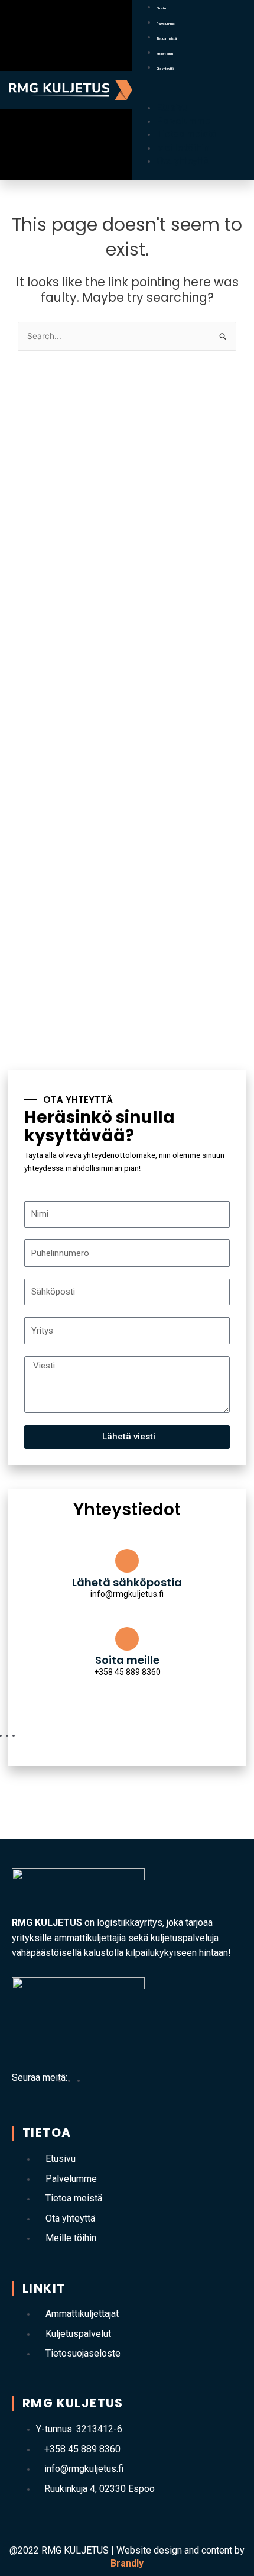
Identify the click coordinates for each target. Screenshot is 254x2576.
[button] (192, 94)
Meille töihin (165, 54)
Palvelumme (166, 24)
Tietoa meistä (167, 38)
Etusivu (162, 8)
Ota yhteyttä (165, 69)
